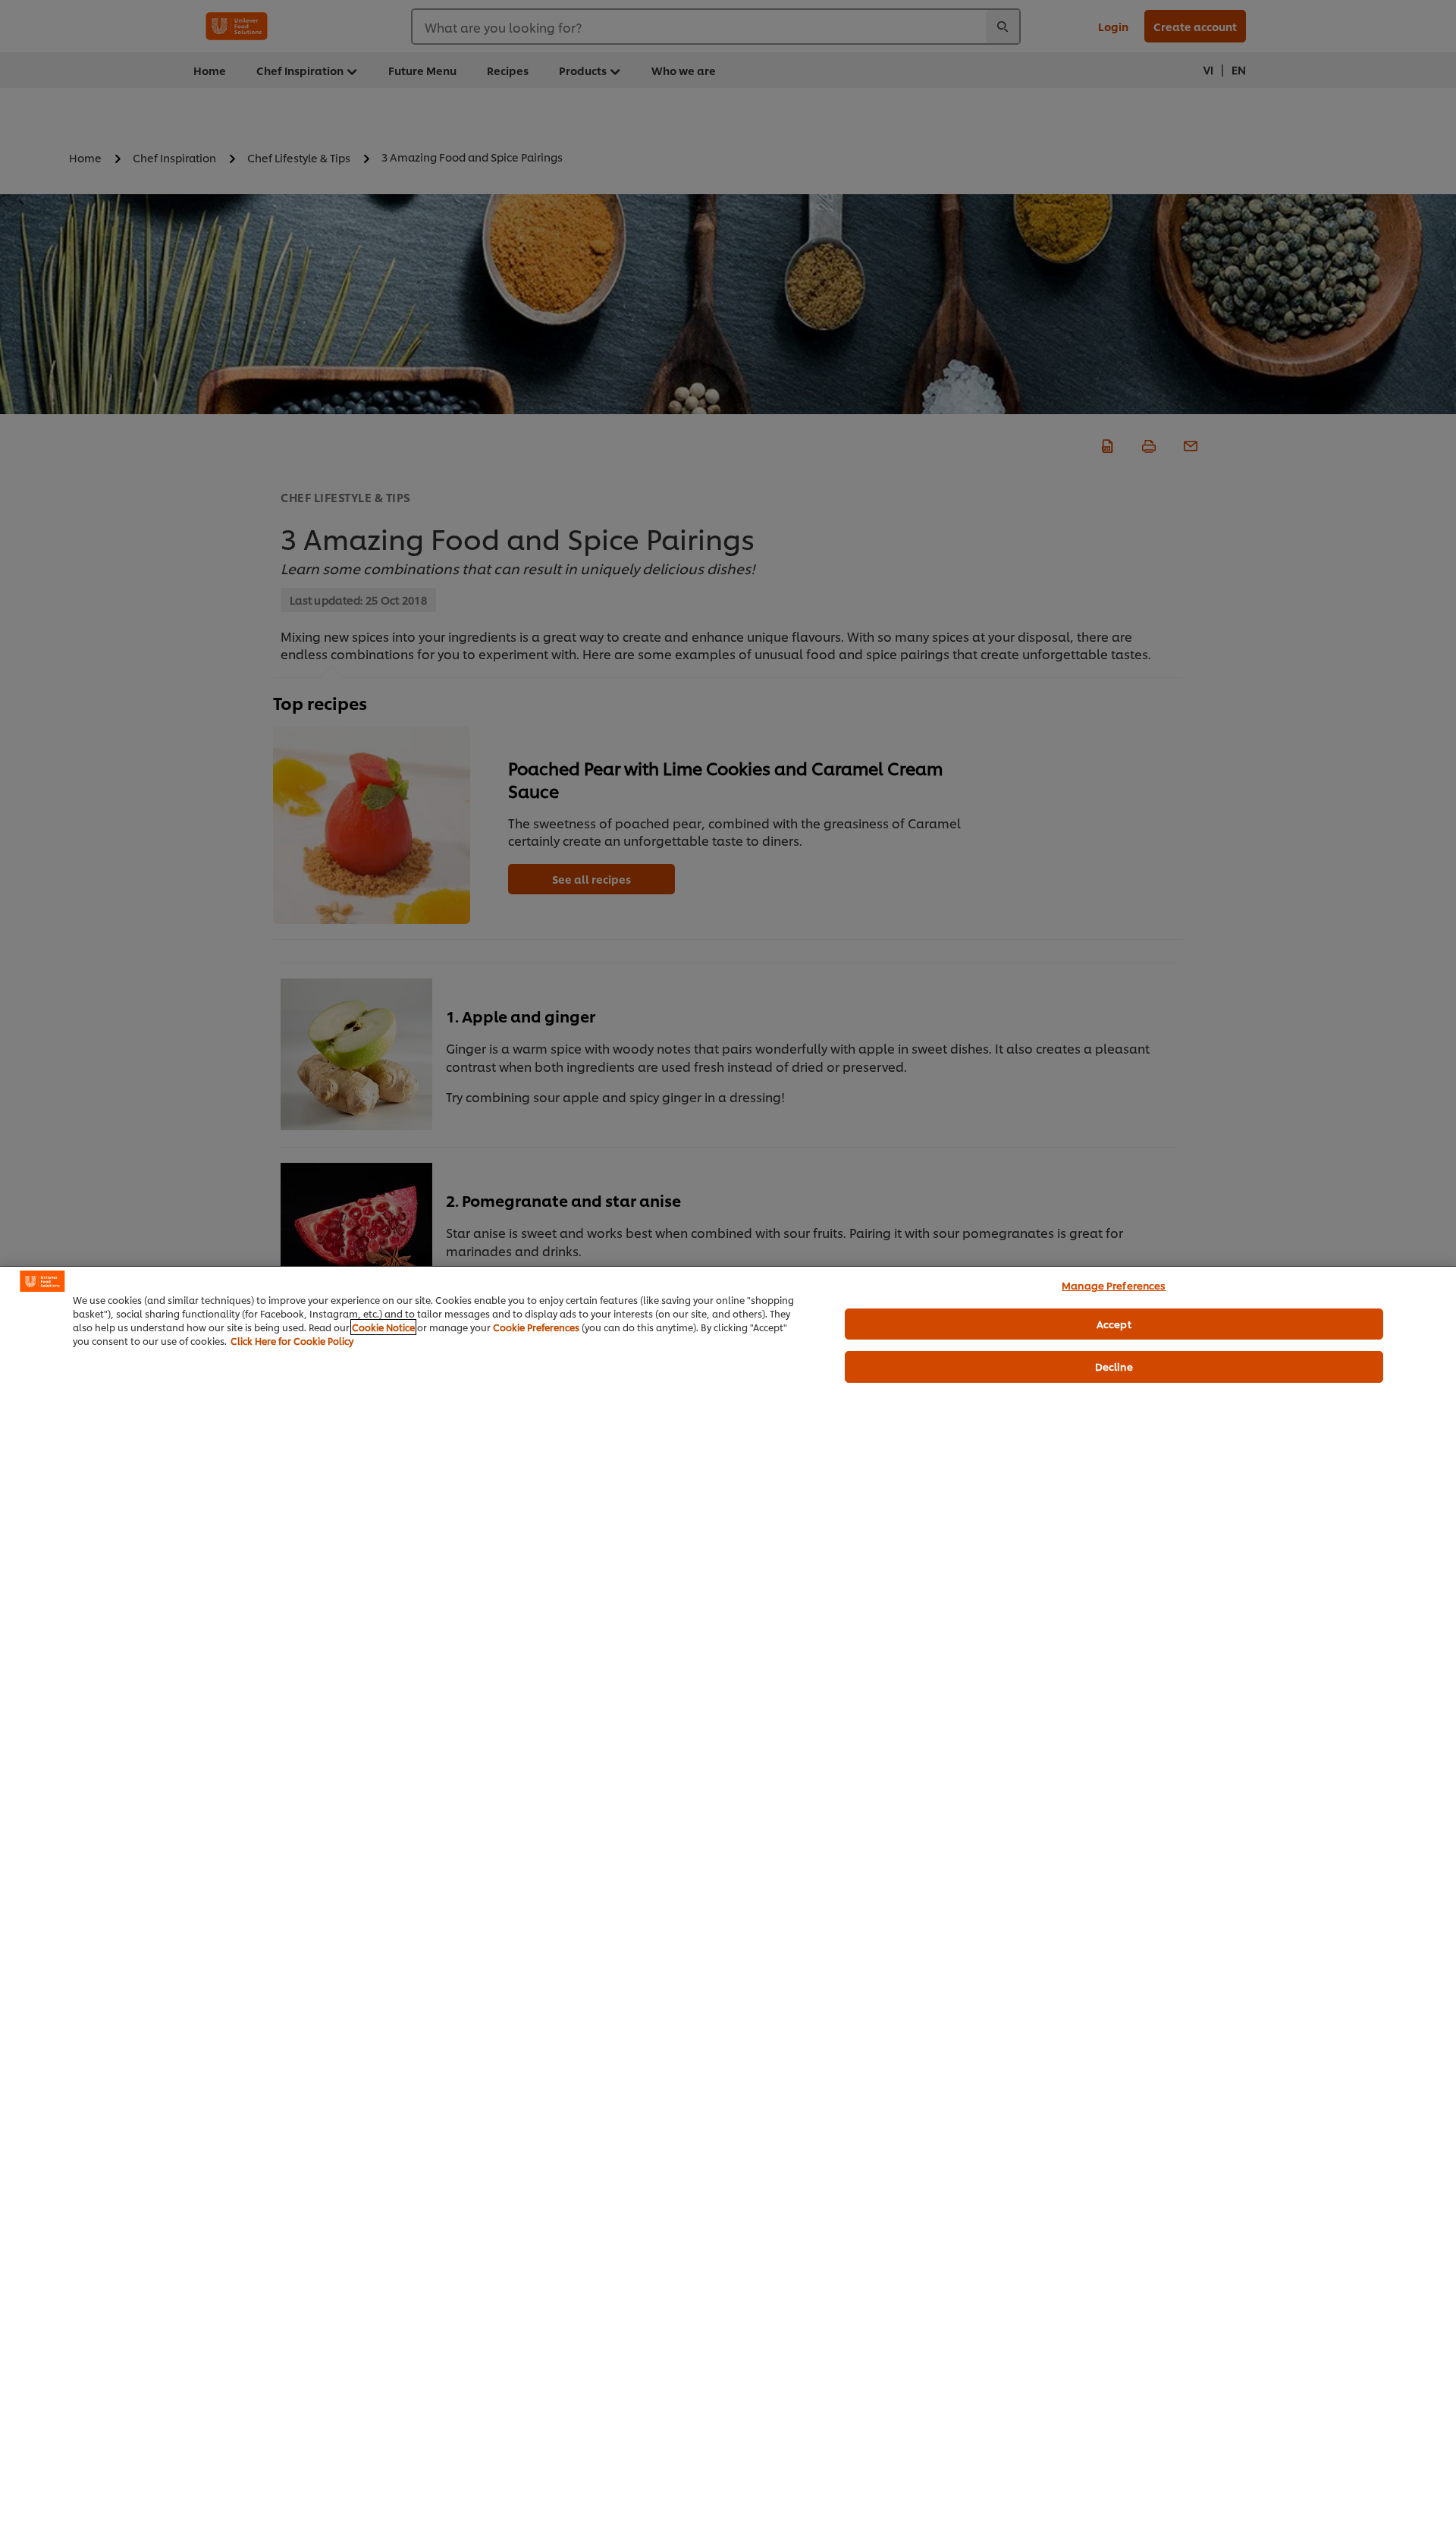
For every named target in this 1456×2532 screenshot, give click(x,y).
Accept (1114, 1324)
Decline (1114, 1366)
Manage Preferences (1114, 1285)
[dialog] (728, 1899)
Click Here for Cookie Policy (292, 1341)
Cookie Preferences (536, 1327)
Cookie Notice (383, 1327)
